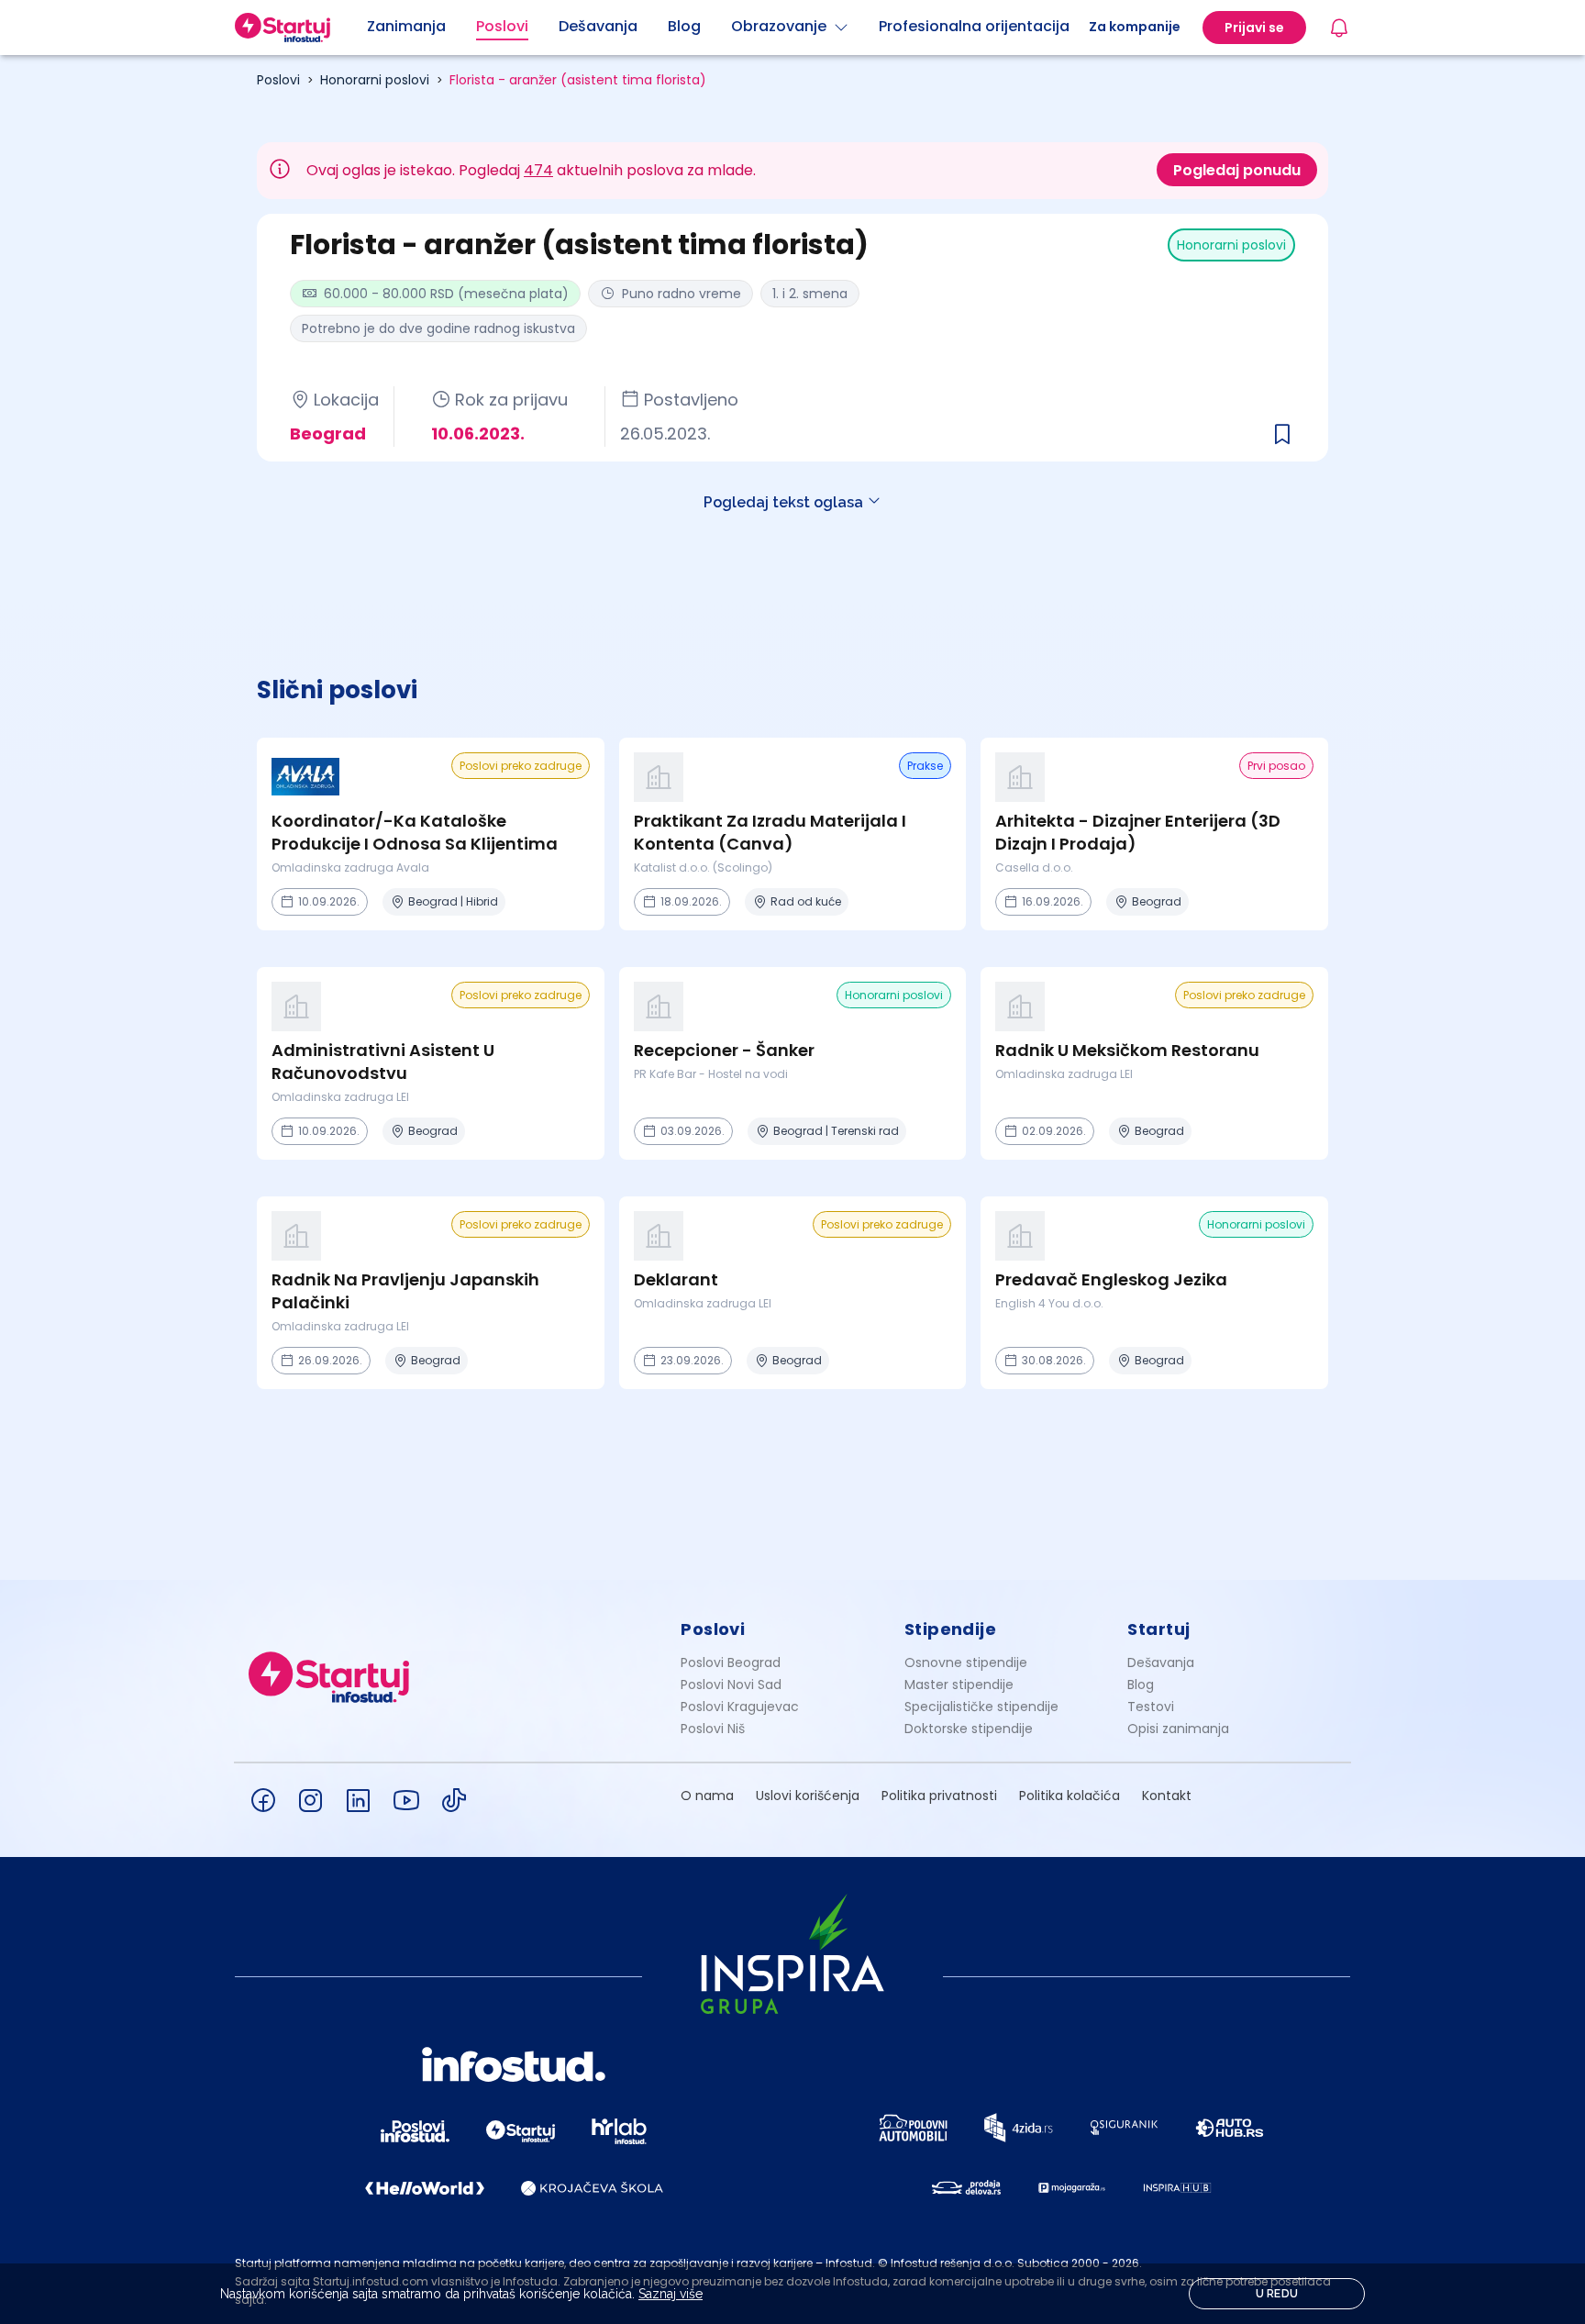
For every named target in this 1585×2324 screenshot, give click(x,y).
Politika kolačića (1070, 1796)
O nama (707, 1796)
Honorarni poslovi (375, 80)
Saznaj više (671, 2294)
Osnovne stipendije (966, 1662)
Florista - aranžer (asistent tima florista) (578, 80)
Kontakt (1167, 1796)
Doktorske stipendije (969, 1729)
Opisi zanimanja (1178, 1729)
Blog (1141, 1685)
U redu (1277, 2294)
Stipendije (951, 1629)
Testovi (1151, 1707)
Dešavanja (1161, 1662)
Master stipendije (959, 1685)
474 (538, 170)
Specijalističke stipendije (981, 1707)
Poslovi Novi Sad (731, 1685)
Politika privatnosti (939, 1796)
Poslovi (278, 80)
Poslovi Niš (713, 1729)
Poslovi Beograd (731, 1662)
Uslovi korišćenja (808, 1796)
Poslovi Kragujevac (740, 1707)
